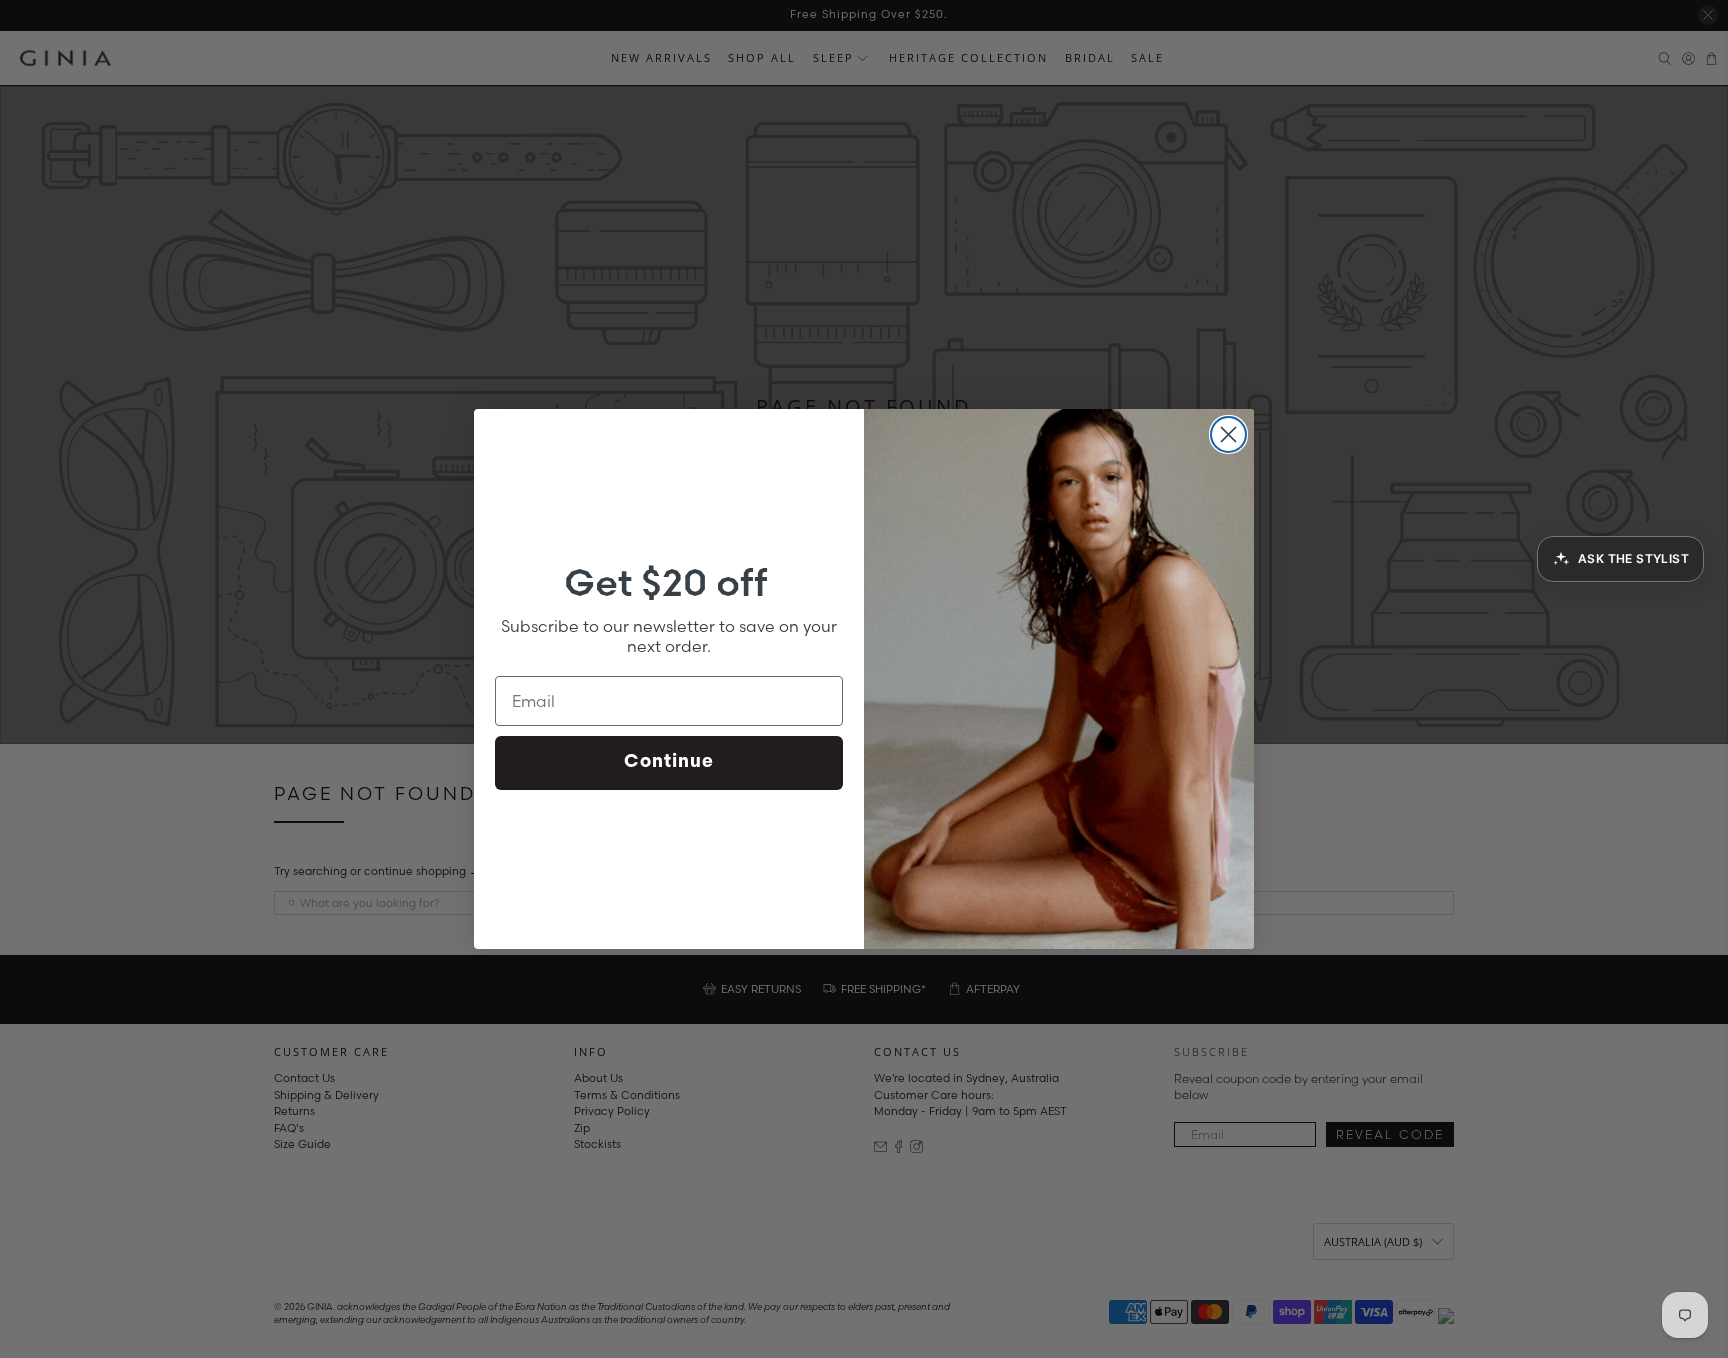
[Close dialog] (1228, 434)
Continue (669, 763)
